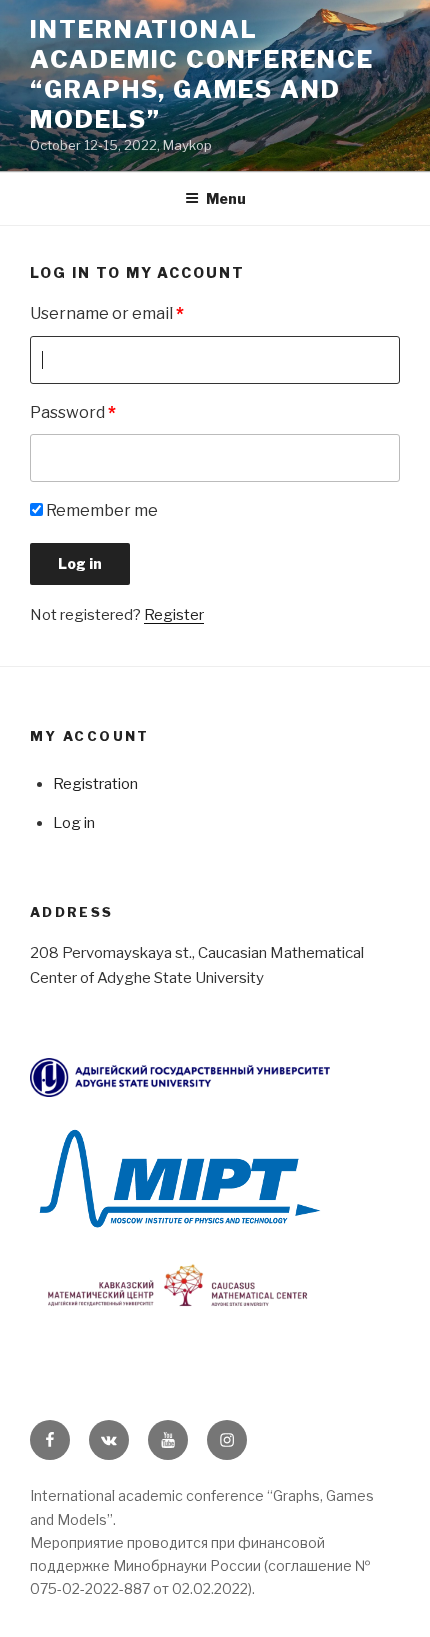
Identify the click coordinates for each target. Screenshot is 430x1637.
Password (73, 412)
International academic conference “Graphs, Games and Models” (201, 74)
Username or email (107, 313)
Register (174, 615)
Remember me (100, 510)
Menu (226, 198)
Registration (95, 784)
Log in (74, 823)
